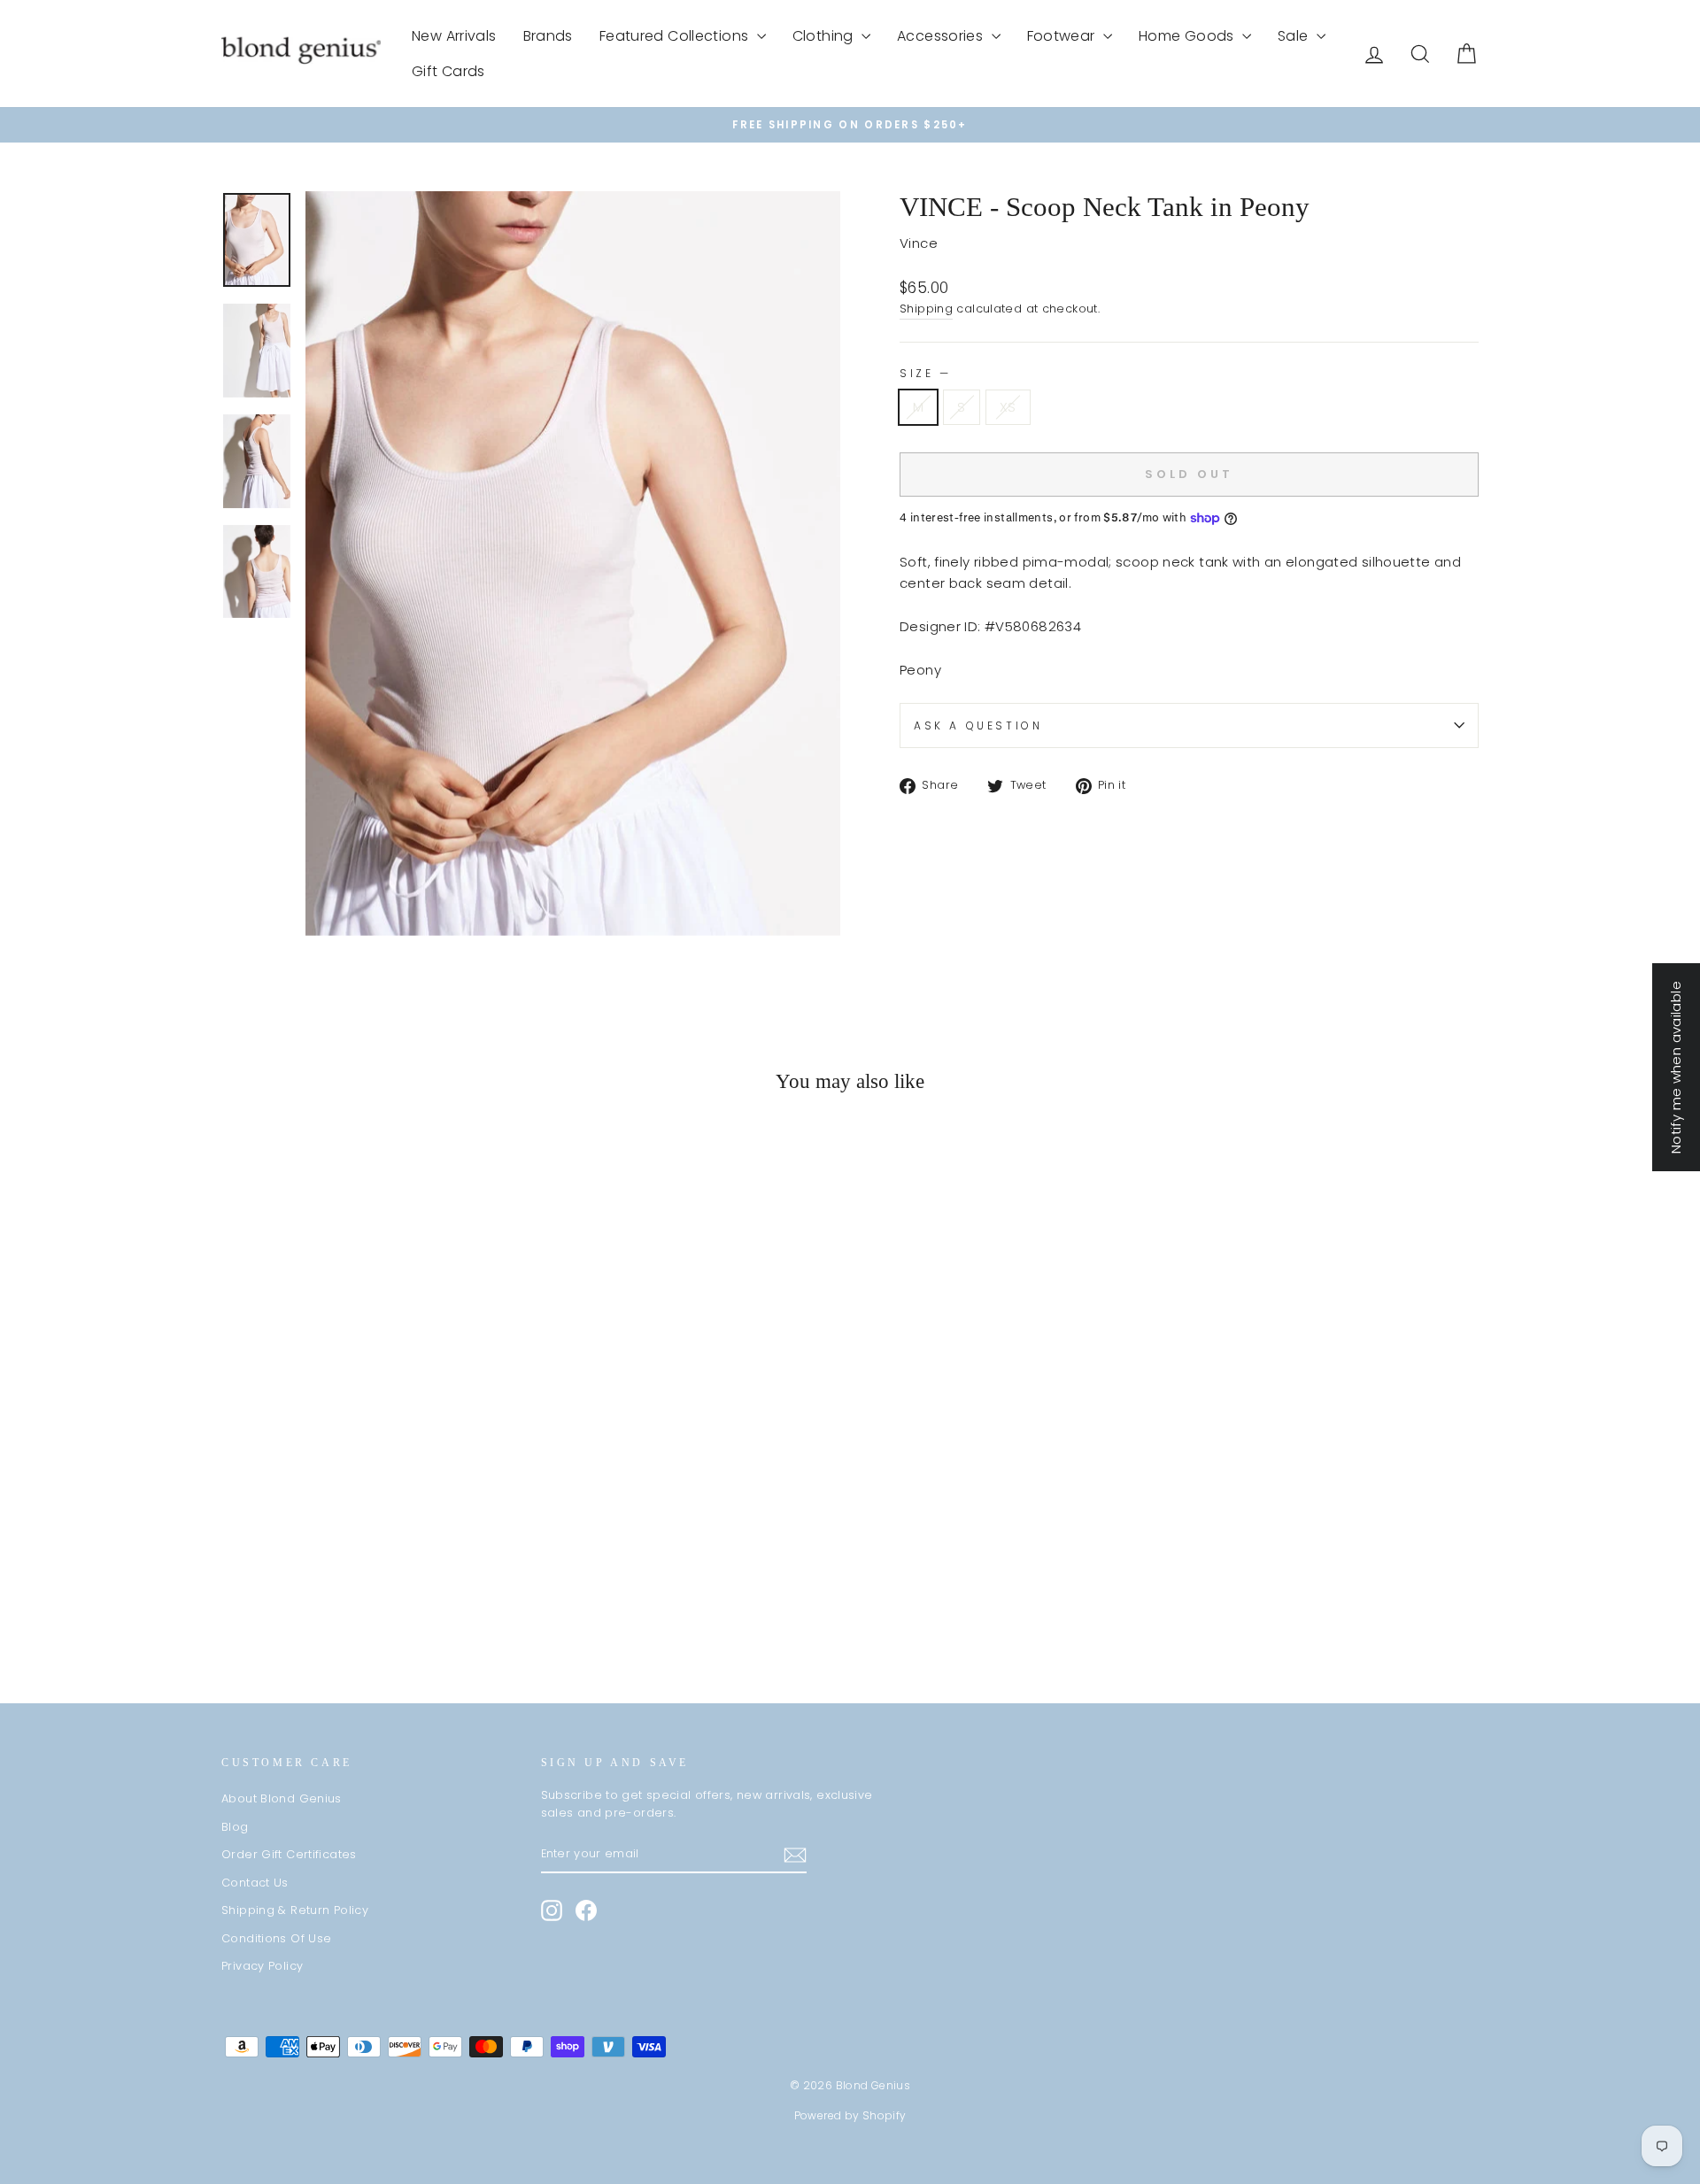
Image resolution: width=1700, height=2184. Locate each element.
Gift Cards (448, 71)
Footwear (1063, 36)
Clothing (825, 36)
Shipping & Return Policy (295, 1910)
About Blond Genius (282, 1798)
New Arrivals (454, 36)
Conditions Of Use (276, 1938)
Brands (548, 36)
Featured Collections (676, 36)
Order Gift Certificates (289, 1854)
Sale (1295, 36)
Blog (235, 1827)
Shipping (926, 309)
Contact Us (255, 1883)
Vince (919, 243)
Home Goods (1188, 36)
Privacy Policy (262, 1966)
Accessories (942, 36)
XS (1008, 407)
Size (924, 373)
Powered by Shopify (850, 2115)
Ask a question (978, 725)
